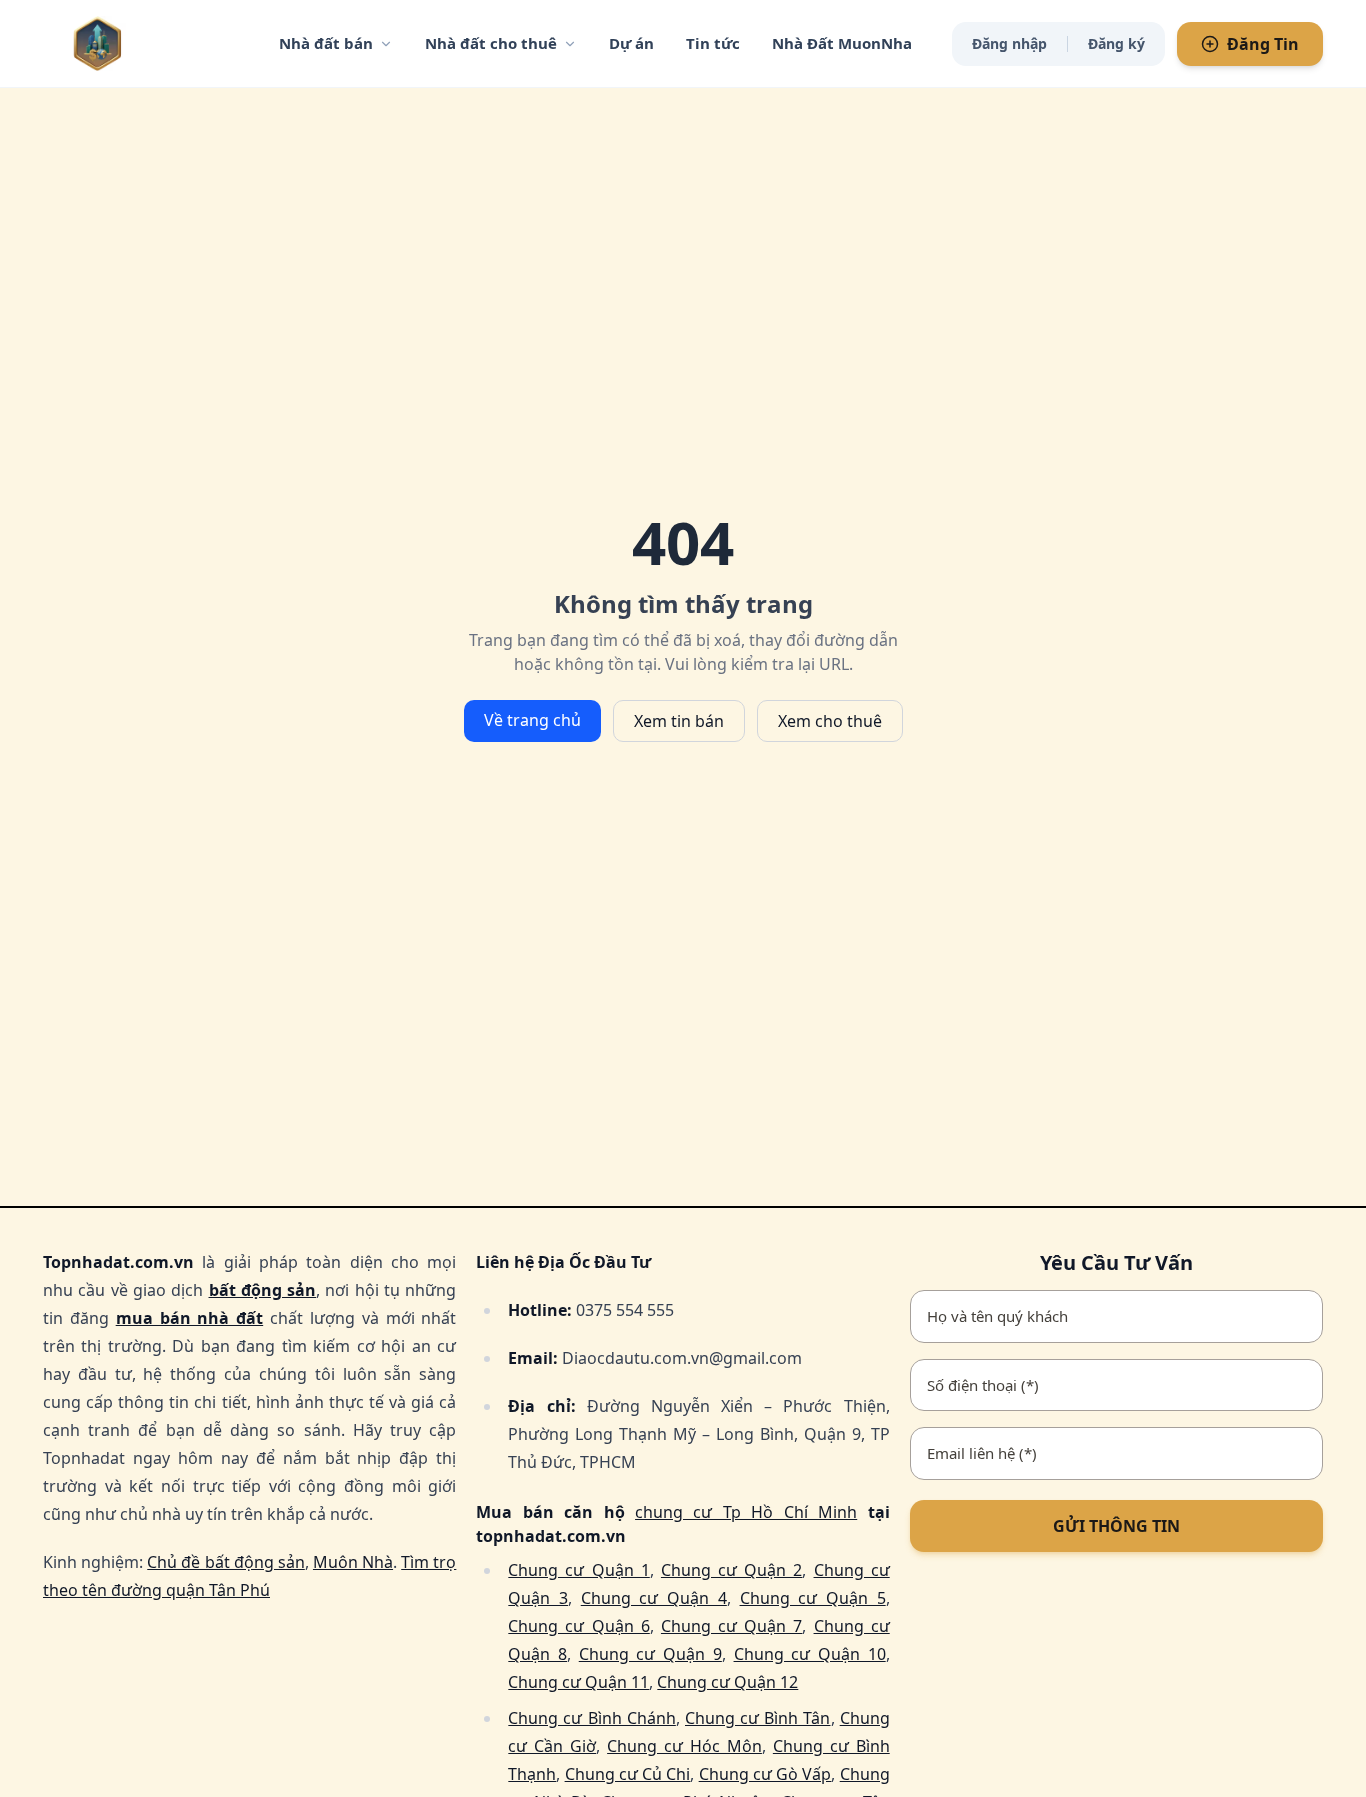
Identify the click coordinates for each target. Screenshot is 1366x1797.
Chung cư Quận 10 (810, 1654)
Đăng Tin (1263, 44)
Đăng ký (1116, 43)
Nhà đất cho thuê (491, 43)
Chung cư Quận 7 (731, 1626)
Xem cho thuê (830, 721)
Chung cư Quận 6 (578, 1626)
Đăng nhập (1009, 43)
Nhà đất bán (326, 43)
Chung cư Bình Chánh (592, 1718)
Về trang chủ (532, 720)
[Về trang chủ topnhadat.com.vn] (138, 43)
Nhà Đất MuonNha (842, 43)
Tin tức (713, 43)
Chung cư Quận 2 (731, 1570)
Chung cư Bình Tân (758, 1718)
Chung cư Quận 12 (727, 1682)
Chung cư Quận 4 (654, 1598)
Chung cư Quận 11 (578, 1682)
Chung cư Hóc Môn (684, 1746)
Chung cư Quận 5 (813, 1598)
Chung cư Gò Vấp (765, 1774)
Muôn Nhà (353, 1562)
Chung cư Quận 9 (650, 1654)
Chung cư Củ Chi (628, 1774)
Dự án (631, 43)
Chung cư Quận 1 (578, 1570)
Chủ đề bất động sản (226, 1562)
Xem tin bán (679, 721)
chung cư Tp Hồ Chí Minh (746, 1512)
